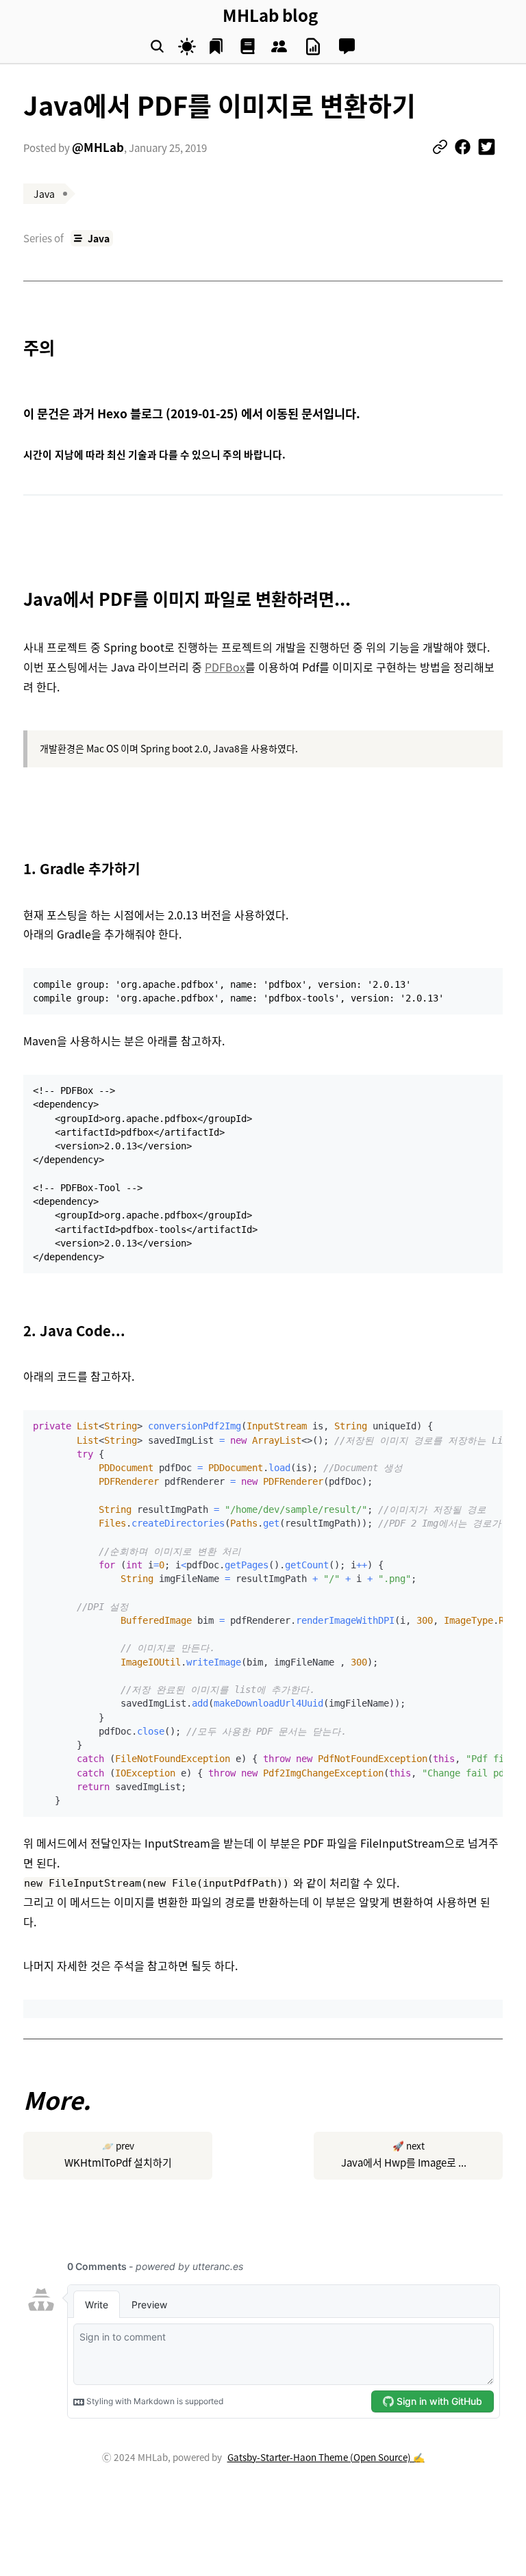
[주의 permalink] (16, 347)
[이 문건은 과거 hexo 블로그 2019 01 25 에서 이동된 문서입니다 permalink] (16, 414)
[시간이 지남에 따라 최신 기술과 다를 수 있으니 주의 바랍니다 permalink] (16, 455)
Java (99, 238)
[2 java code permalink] (16, 1330)
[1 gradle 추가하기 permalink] (16, 868)
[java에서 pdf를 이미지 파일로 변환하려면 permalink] (16, 599)
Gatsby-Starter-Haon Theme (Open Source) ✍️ (326, 2457)
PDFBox (225, 667)
